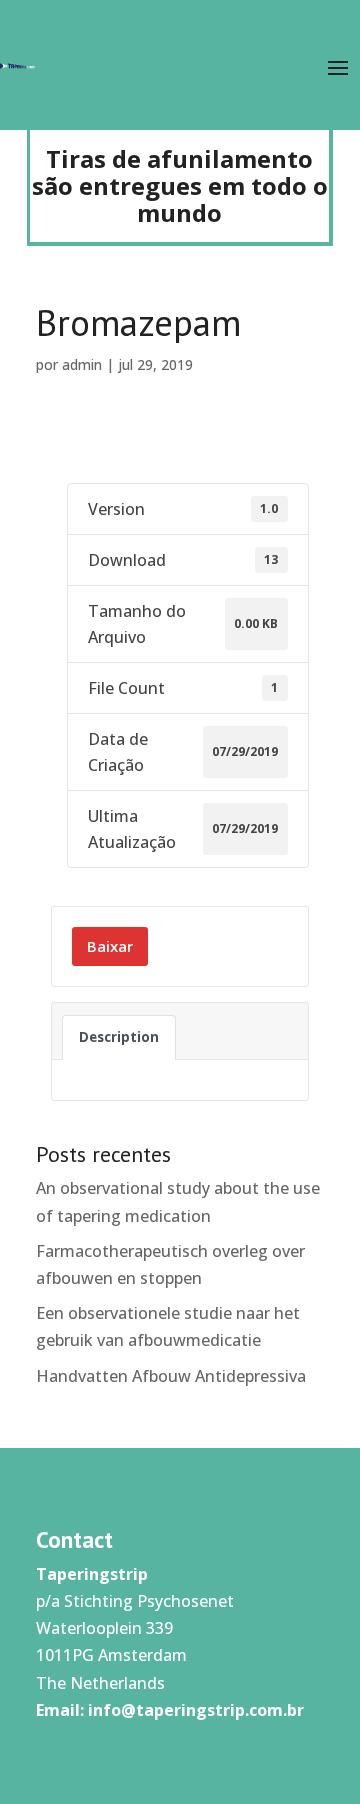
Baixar (110, 946)
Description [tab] (119, 1037)
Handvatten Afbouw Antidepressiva (171, 1376)
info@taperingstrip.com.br (196, 1710)
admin (82, 364)
